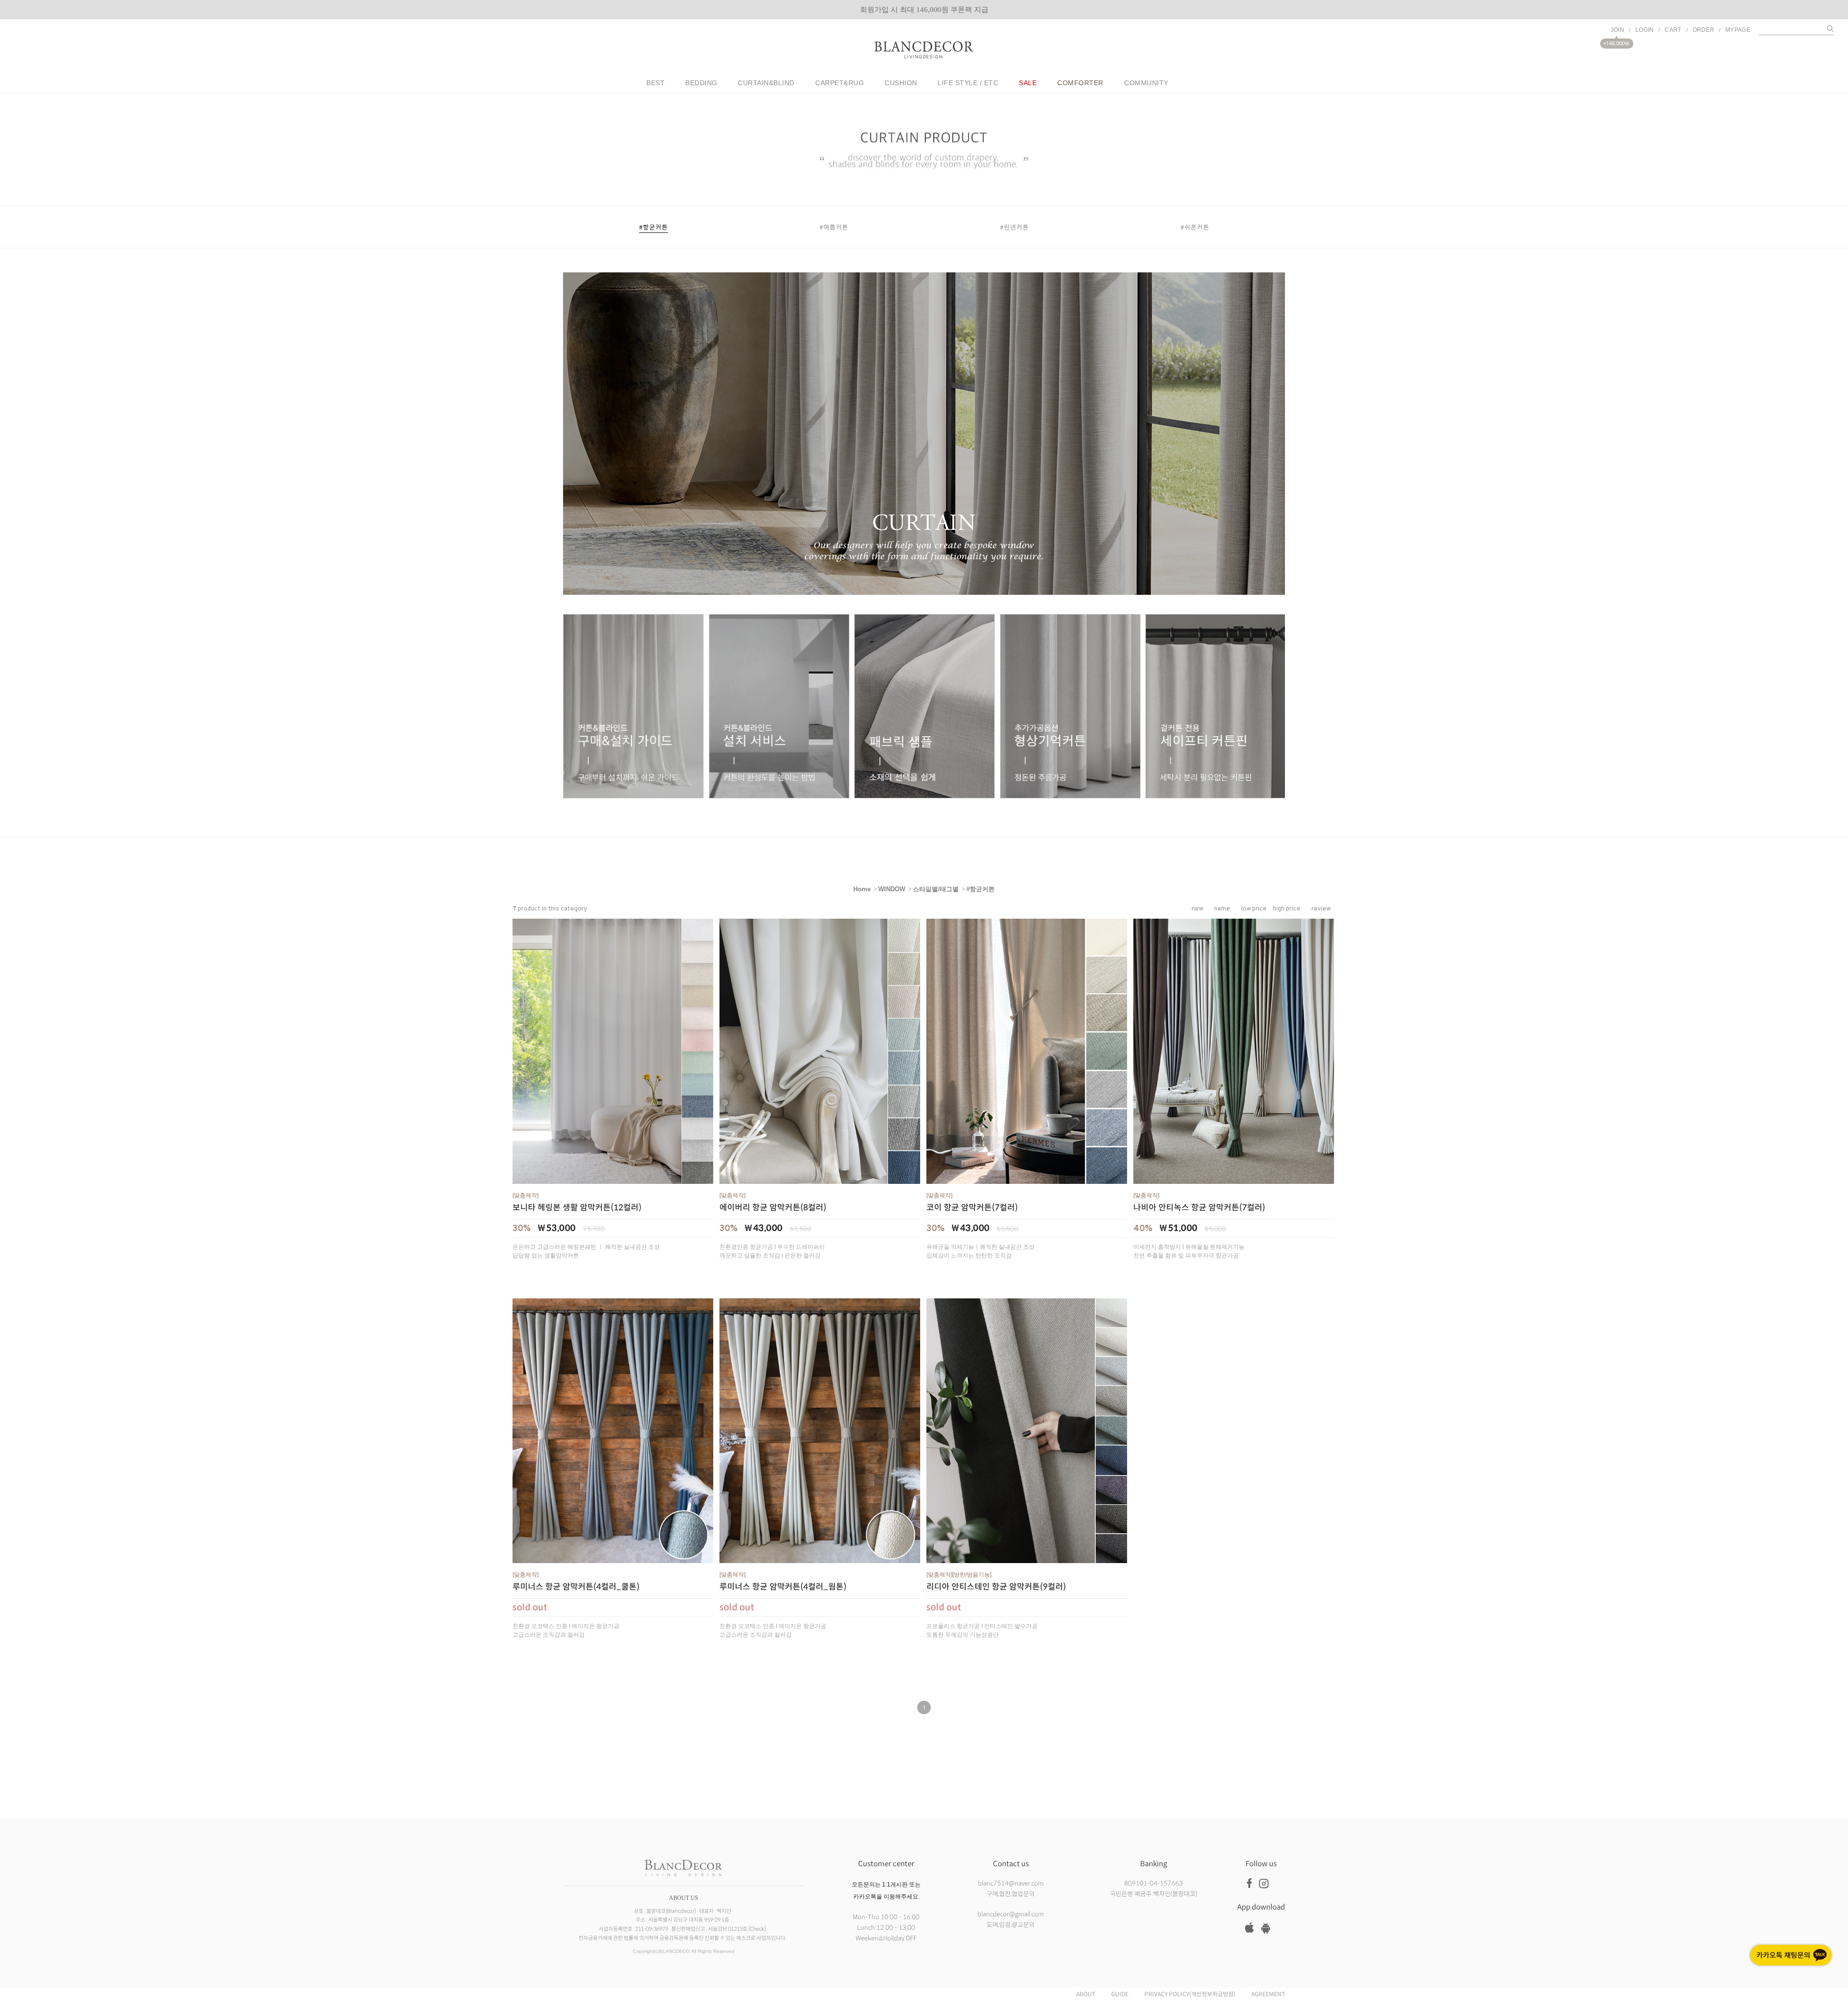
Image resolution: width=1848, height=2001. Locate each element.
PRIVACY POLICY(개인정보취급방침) (1190, 1994)
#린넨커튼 (1014, 227)
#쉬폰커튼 (1195, 227)
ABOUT (1086, 1994)
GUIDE (1120, 1994)
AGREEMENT (1268, 1994)
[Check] (757, 1929)
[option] (924, 10)
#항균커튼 (654, 227)
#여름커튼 (834, 227)
